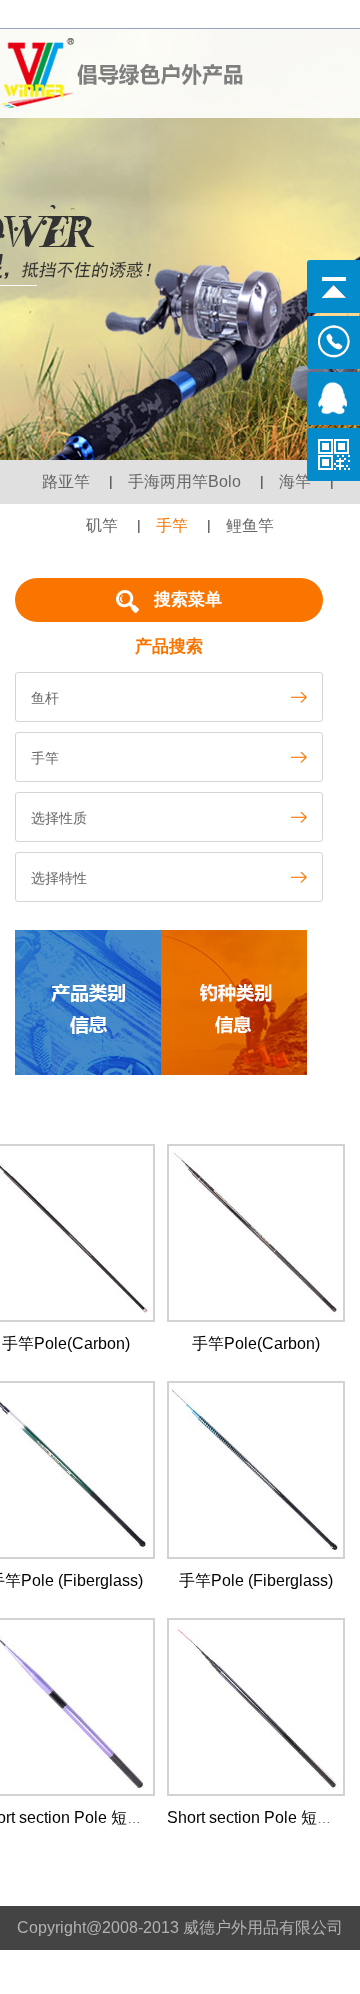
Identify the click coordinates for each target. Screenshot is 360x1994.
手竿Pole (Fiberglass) (256, 1580)
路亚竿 (66, 481)
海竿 (295, 481)
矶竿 (102, 525)
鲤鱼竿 (250, 525)
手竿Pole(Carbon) (66, 1343)
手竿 (172, 525)
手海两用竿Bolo (184, 481)
